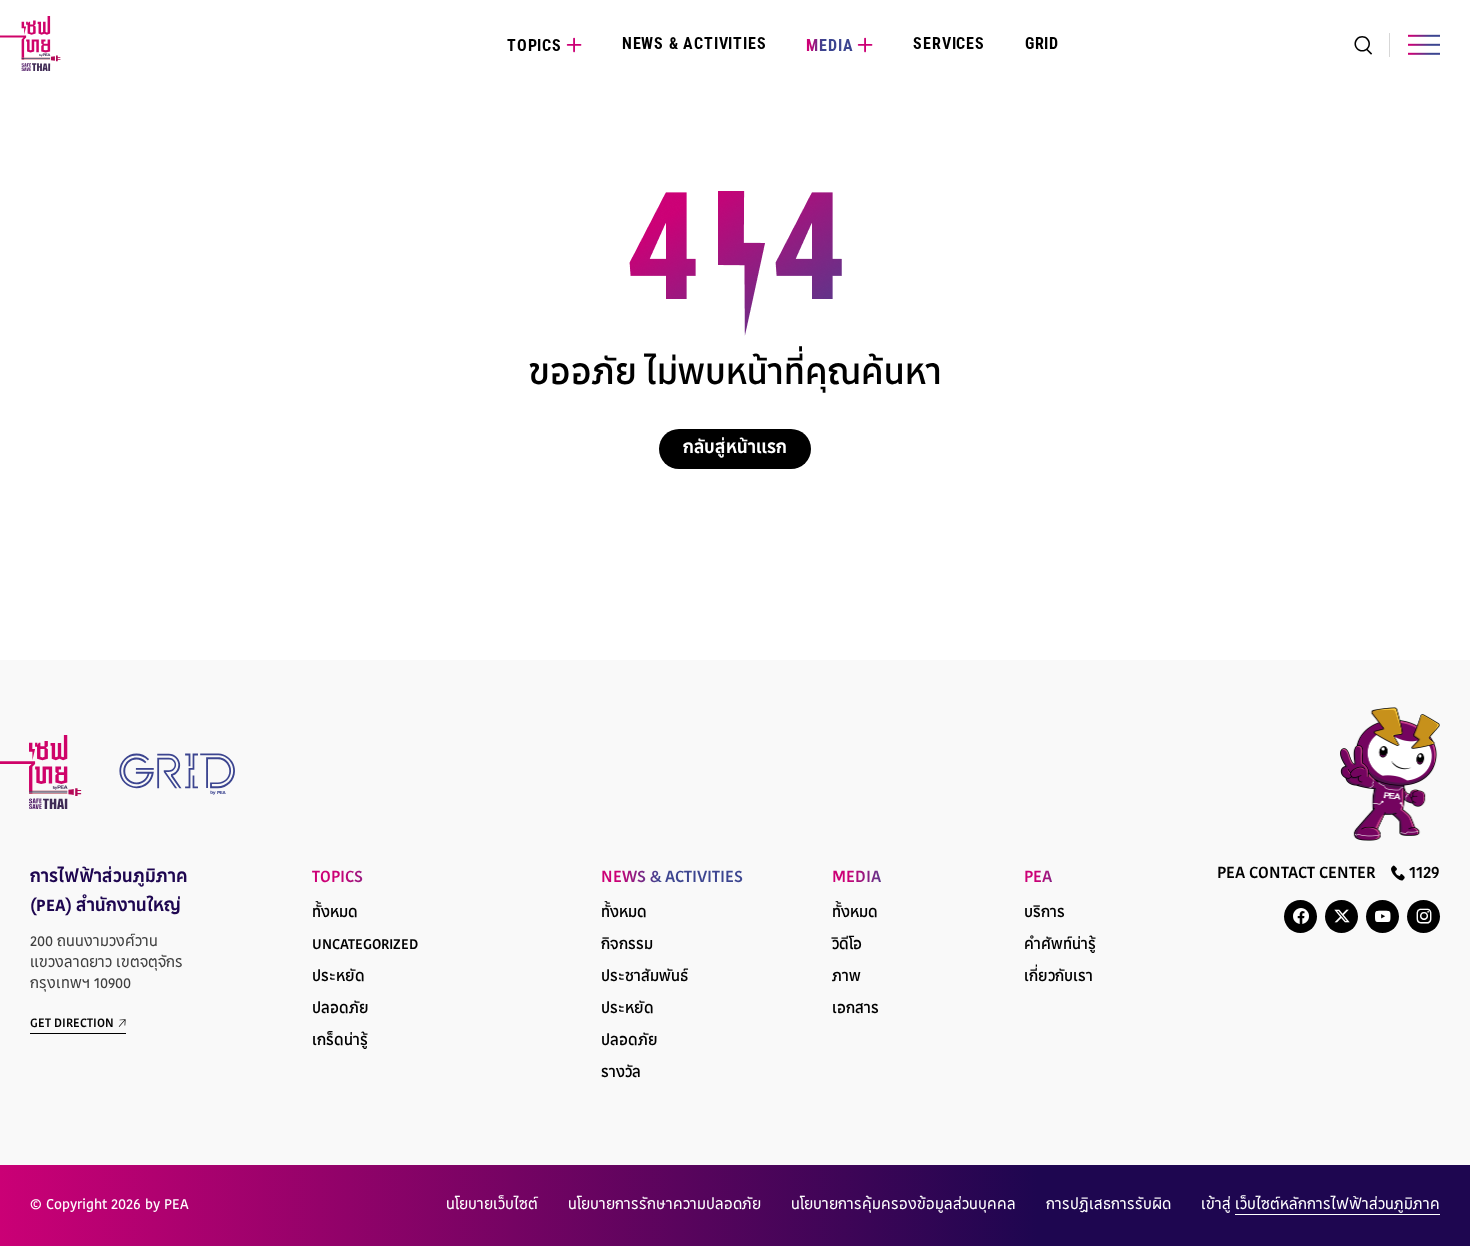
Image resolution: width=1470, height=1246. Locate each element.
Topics (534, 45)
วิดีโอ (847, 945)
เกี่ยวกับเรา (1058, 977)
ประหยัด (338, 977)
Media (829, 45)
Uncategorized (365, 945)
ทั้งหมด (335, 913)
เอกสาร (855, 1009)
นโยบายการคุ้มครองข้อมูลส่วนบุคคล (903, 1205)
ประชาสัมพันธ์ (644, 977)
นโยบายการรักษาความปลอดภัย (664, 1205)
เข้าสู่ (1320, 1205)
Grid (1042, 43)
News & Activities (694, 43)
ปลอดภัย (340, 1009)
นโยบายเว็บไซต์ (492, 1205)
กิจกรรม (627, 945)
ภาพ (846, 977)
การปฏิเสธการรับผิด (1108, 1205)
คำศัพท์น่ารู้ (1060, 945)
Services (948, 43)
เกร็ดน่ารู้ (340, 1041)
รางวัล (621, 1073)
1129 (1422, 874)
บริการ (1044, 913)
